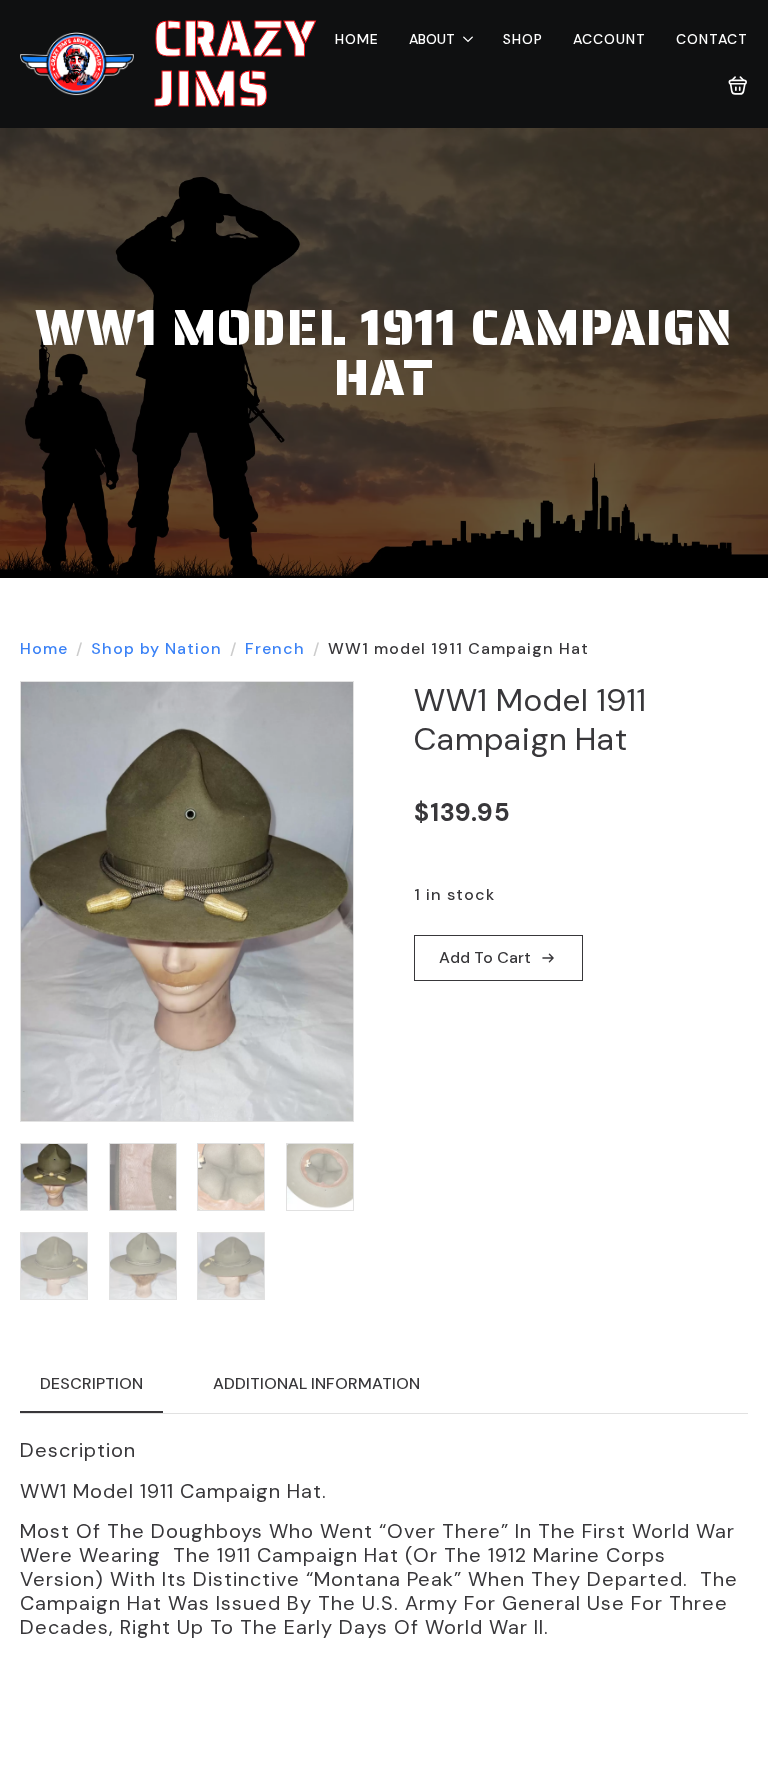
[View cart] (738, 86)
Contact (712, 39)
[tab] (91, 1384)
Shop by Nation (156, 648)
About (432, 39)
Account (609, 39)
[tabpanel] (384, 1538)
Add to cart (485, 957)
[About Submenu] (464, 39)
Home (357, 39)
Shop (523, 39)
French (275, 648)
